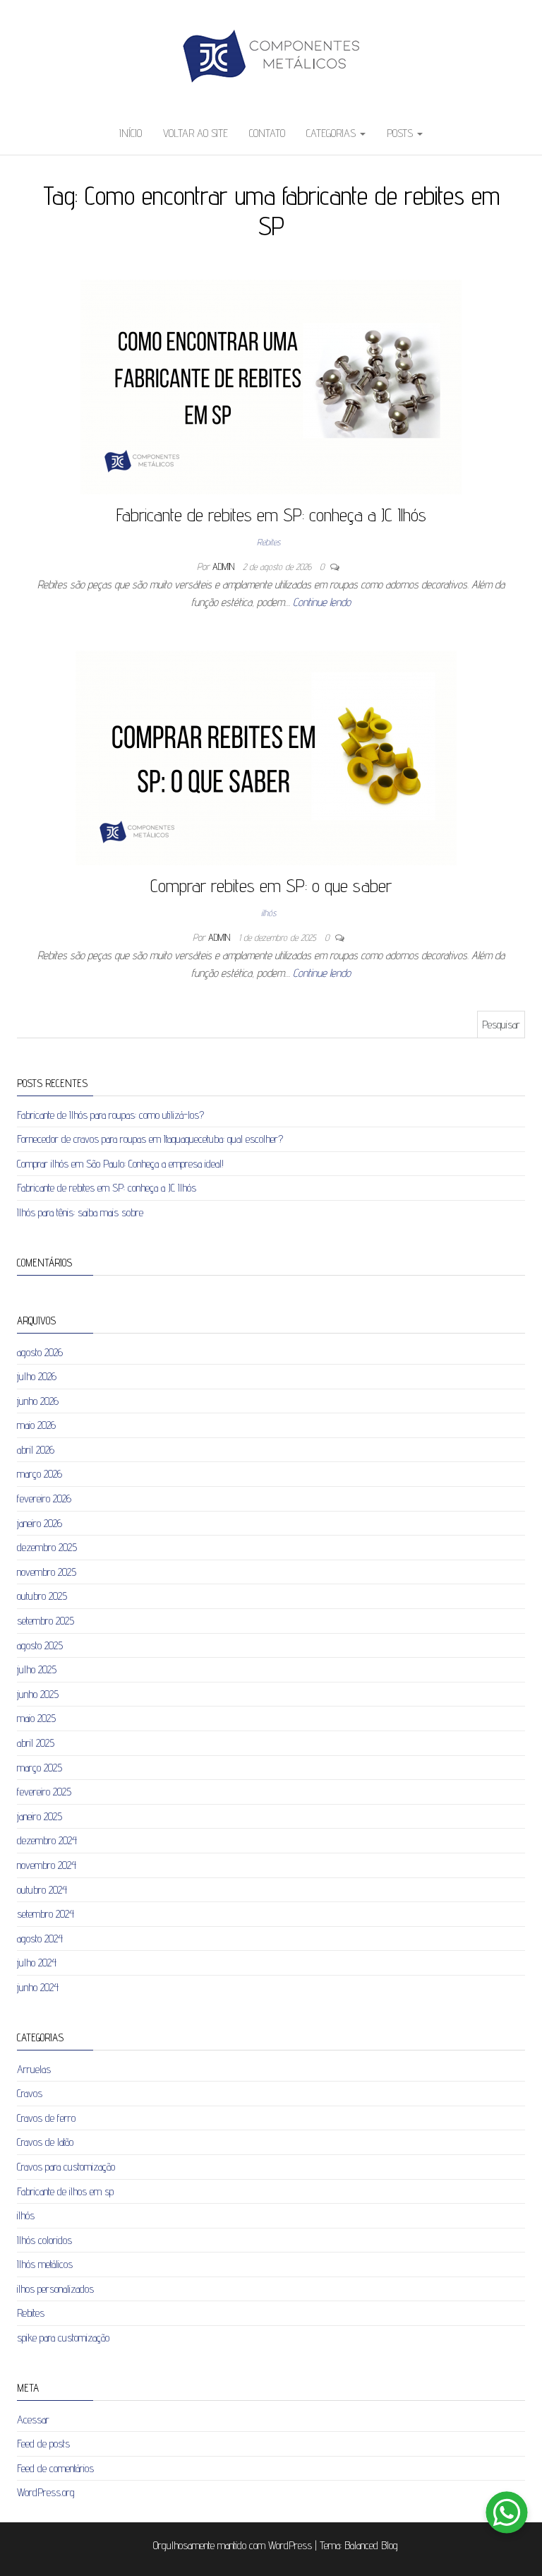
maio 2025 (36, 1718)
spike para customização (63, 2338)
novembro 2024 (47, 1865)
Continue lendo (322, 602)
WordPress (290, 2545)
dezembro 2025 (47, 1547)
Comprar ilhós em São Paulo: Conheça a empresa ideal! (120, 1164)
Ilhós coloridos (44, 2240)
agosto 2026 (40, 1352)
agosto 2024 (40, 1939)
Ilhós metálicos (45, 2264)
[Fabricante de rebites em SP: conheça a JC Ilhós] (271, 386)
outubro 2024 (42, 1890)
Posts (401, 133)
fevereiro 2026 (44, 1498)
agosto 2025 (40, 1645)
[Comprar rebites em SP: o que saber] (266, 757)
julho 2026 (37, 1376)
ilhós (269, 913)
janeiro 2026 (40, 1523)
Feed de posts (43, 2444)
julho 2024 (37, 1963)
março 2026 (40, 1474)
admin (225, 566)
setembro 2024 (46, 1914)
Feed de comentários (55, 2468)
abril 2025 (36, 1743)
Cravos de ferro (46, 2118)
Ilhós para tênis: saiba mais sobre (80, 1212)
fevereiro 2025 (44, 1792)
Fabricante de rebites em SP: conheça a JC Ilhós (271, 515)
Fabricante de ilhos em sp (65, 2191)
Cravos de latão (45, 2142)
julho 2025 (37, 1669)
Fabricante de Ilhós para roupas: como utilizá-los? (110, 1115)
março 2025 (40, 1768)
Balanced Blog (371, 2545)
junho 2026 (38, 1401)
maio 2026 (36, 1425)
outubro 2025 (42, 1596)
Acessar (33, 2420)
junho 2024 (38, 1987)
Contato (267, 133)
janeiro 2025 (40, 1816)
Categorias (332, 133)
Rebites (269, 542)
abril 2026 (36, 1450)
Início (131, 133)
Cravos (30, 2093)
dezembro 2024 (47, 1840)
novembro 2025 (47, 1572)
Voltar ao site (195, 133)
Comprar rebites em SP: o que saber (271, 885)
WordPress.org (46, 2492)
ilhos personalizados (55, 2289)
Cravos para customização (66, 2167)
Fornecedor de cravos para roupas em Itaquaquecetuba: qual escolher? (150, 1139)
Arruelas (34, 2069)
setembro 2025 (46, 1621)
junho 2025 (38, 1694)
